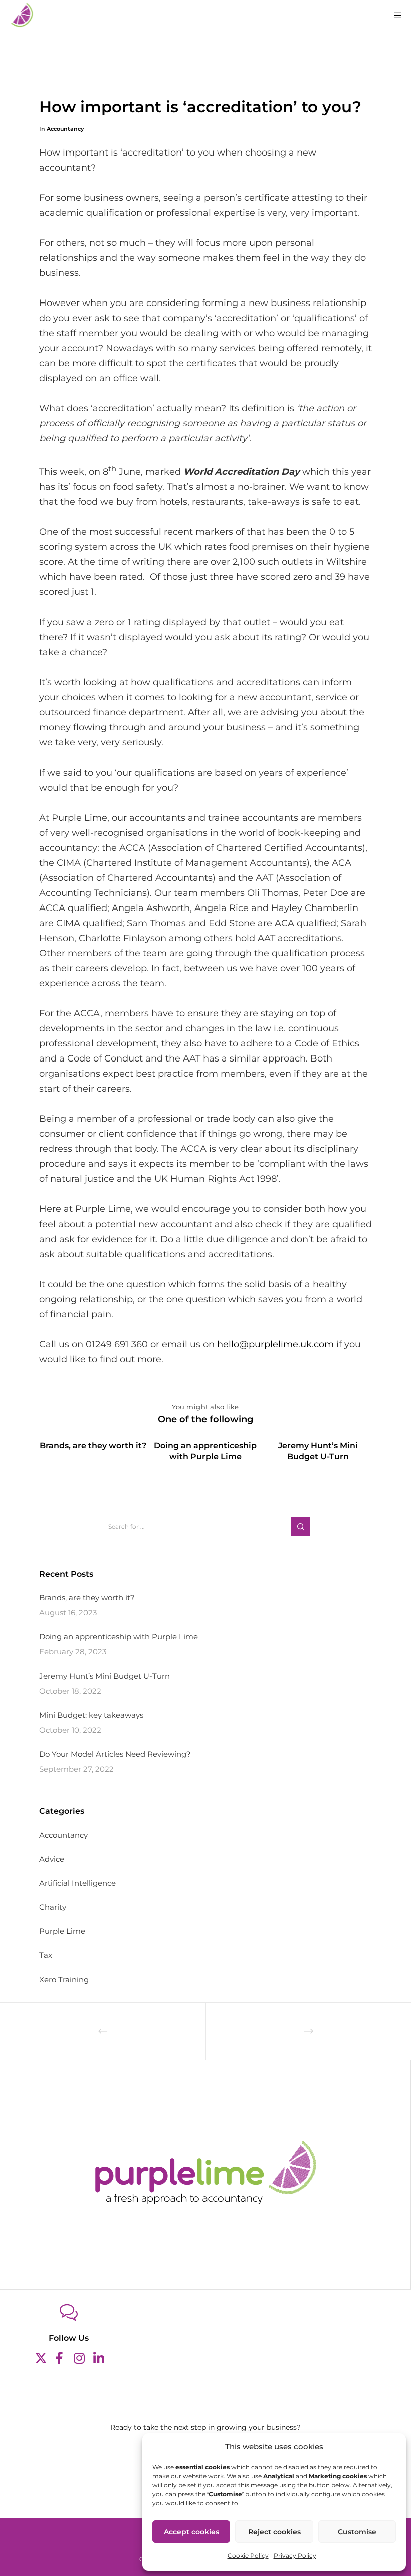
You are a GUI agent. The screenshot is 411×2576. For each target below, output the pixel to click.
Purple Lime (62, 1931)
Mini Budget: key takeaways (91, 1715)
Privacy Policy (295, 2556)
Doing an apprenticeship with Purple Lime (119, 1637)
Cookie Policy (248, 2556)
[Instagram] (78, 2357)
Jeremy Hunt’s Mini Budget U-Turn (105, 1676)
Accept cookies (191, 2532)
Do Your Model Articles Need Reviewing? (115, 1754)
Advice (52, 1859)
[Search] (301, 1527)
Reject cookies (274, 2532)
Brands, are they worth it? (87, 1598)
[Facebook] (59, 2357)
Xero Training (64, 1979)
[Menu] (394, 15)
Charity (53, 1907)
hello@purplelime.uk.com (275, 1344)
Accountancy (65, 129)
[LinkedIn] (98, 2357)
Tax (46, 1955)
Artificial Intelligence (77, 1883)
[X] (39, 2357)
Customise (357, 2532)
